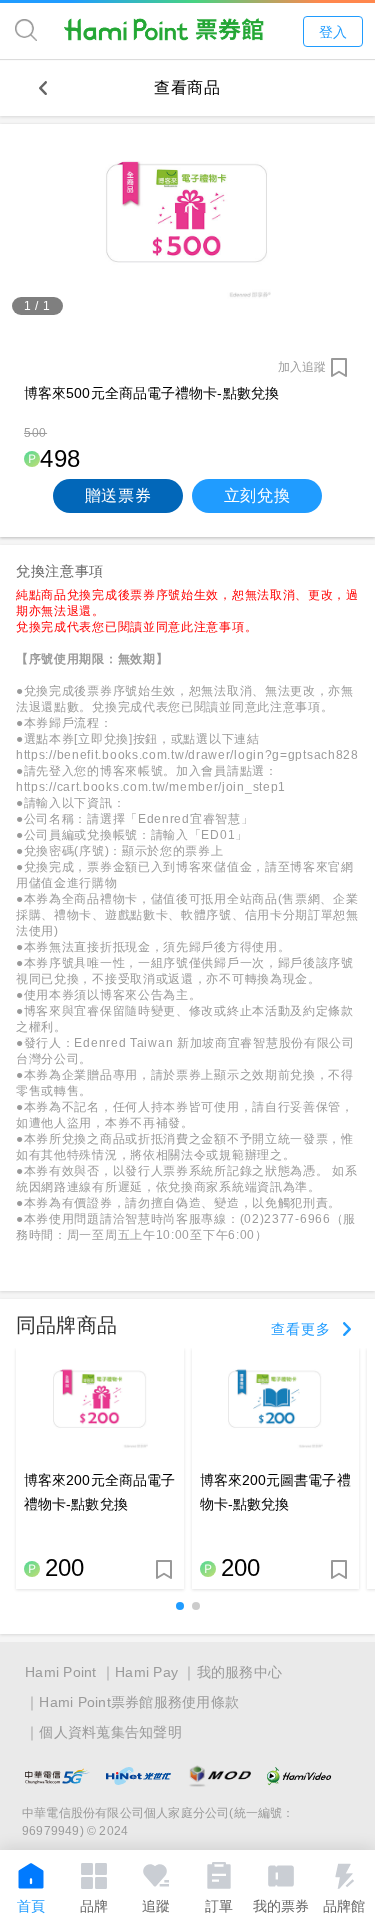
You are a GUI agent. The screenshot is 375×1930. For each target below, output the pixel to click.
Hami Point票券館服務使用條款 (139, 1702)
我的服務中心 (240, 1672)
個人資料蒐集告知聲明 (110, 1732)
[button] (180, 1606)
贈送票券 (118, 495)
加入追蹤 (302, 367)
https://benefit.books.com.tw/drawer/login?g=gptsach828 (187, 755)
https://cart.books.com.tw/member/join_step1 (151, 787)
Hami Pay (146, 1672)
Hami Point (61, 1672)
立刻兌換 (257, 495)
